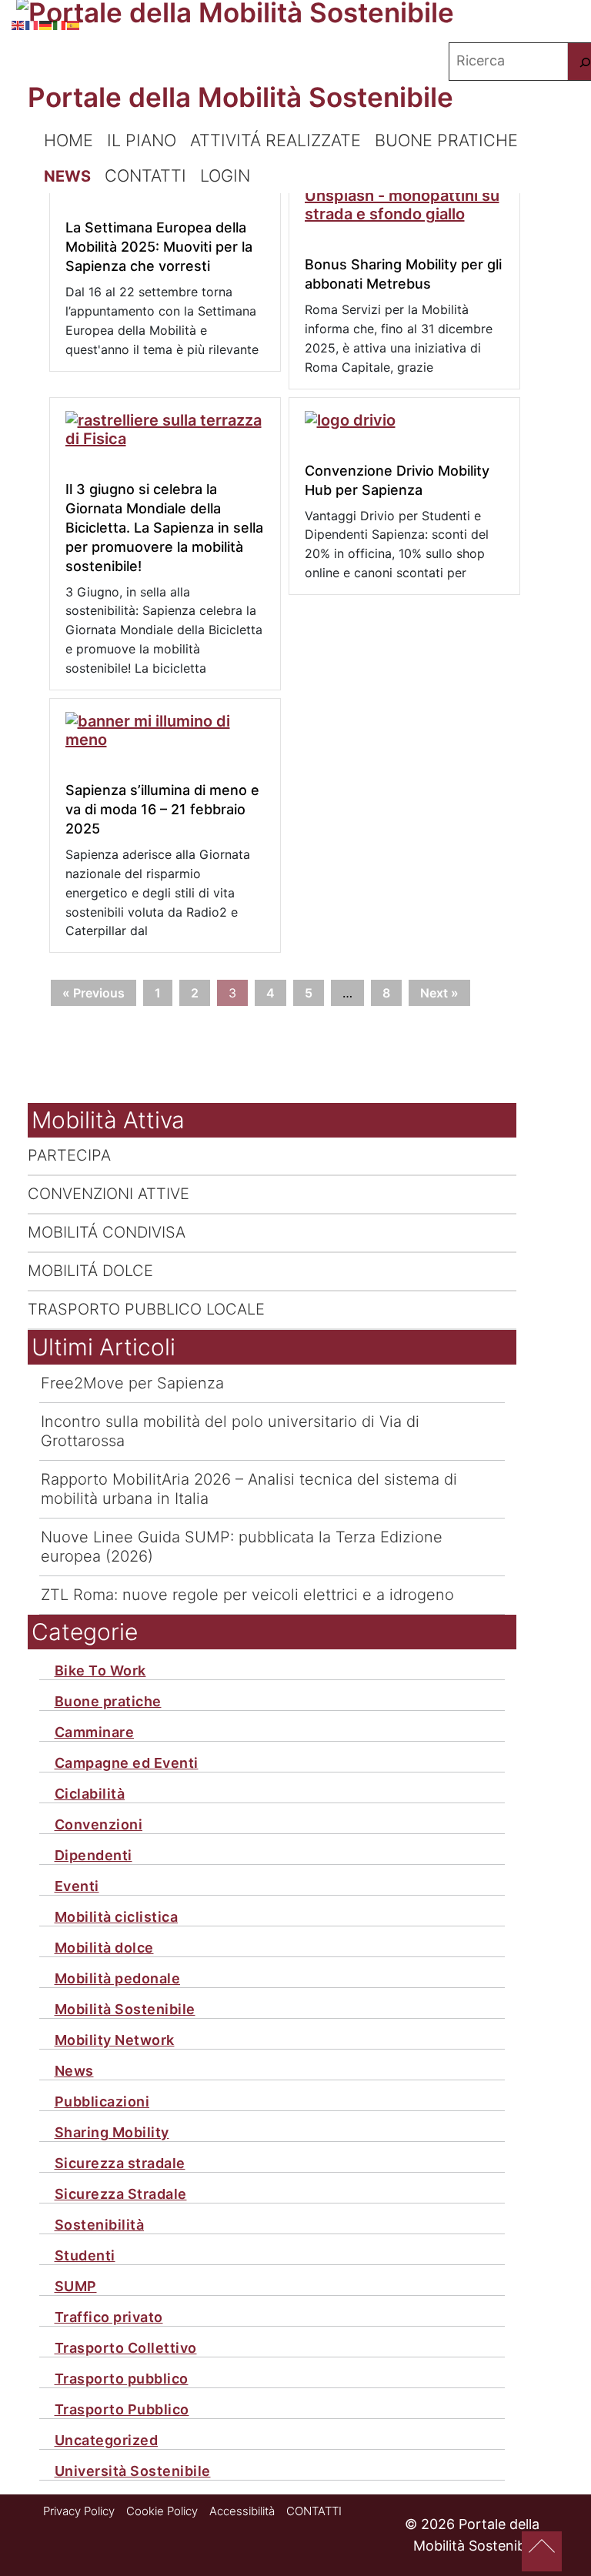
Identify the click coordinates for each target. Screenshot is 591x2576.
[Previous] (542, 2551)
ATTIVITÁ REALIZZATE (275, 140)
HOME (68, 140)
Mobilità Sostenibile (125, 2010)
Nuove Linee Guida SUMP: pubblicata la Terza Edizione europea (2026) (242, 1547)
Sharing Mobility (112, 2133)
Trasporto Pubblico (122, 2410)
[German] (46, 23)
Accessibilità (242, 2511)
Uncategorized (107, 2441)
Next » (439, 993)
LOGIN (225, 175)
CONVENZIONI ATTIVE (109, 1194)
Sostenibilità (100, 2225)
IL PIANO (142, 140)
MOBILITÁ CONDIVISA (107, 1232)
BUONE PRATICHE (446, 140)
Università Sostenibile (133, 2471)
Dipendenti (93, 1856)
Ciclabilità (90, 1794)
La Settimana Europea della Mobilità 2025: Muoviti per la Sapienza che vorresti (159, 247)
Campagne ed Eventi (127, 1763)
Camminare (95, 1732)
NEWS (67, 176)
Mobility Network (115, 2040)
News (74, 2071)
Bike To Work (100, 1671)
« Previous (93, 993)
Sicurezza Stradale (121, 2194)
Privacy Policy (79, 2511)
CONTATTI (145, 175)
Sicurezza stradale (120, 2163)
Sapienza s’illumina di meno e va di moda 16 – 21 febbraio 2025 (162, 809)
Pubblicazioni (102, 2102)
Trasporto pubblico (122, 2379)
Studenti (85, 2256)
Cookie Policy (162, 2511)
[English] (18, 23)
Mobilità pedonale (118, 1979)
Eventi (77, 1886)
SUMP (76, 2287)
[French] (32, 23)
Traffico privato (109, 2317)
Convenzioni (99, 1825)
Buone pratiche (108, 1702)
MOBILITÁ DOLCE (90, 1271)
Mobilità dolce (104, 1948)
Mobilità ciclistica (117, 1917)
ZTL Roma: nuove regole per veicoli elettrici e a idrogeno (247, 1595)
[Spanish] (74, 23)
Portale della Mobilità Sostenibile (240, 97)
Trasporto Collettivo (126, 2348)
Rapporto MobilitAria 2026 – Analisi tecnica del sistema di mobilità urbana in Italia (249, 1489)
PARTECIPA (69, 1155)
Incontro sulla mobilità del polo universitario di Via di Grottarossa (230, 1431)
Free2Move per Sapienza (132, 1383)
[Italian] (60, 23)
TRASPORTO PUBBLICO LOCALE (146, 1309)
